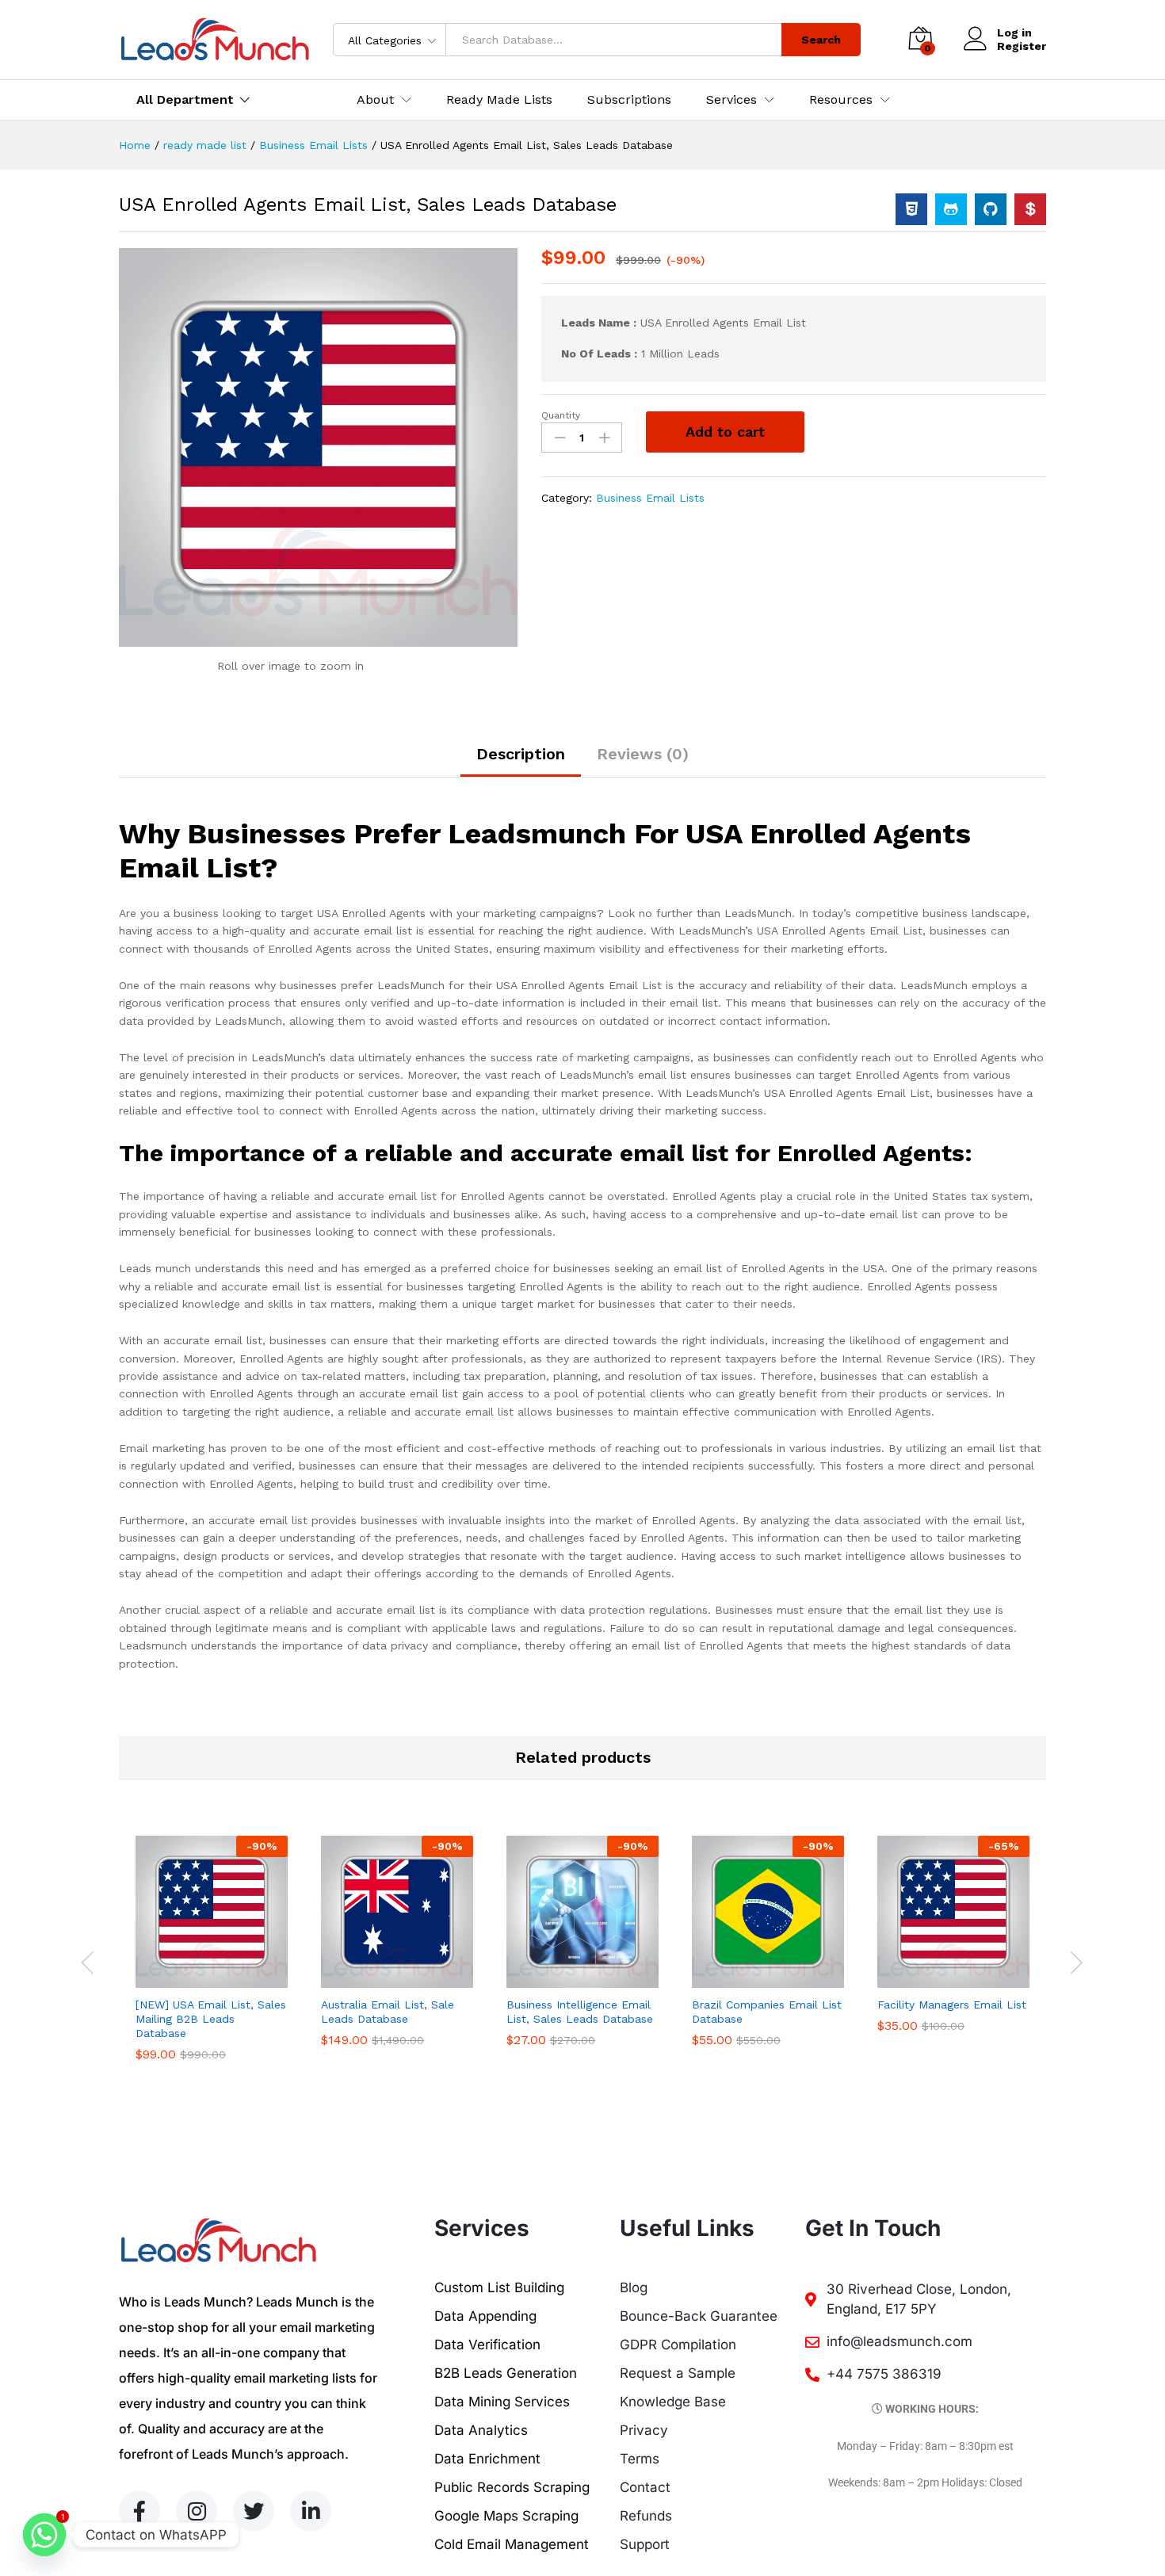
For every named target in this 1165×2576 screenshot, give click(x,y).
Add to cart (725, 432)
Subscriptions (629, 100)
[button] (193, 1978)
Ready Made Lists (499, 100)
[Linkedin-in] (311, 2511)
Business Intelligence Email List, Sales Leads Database (580, 2012)
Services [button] (731, 100)
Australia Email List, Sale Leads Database (388, 2012)
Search (821, 40)
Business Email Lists (650, 498)
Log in (1014, 32)
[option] (212, 1961)
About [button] (375, 100)
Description (521, 754)
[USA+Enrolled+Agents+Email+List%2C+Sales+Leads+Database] (951, 209)
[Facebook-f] (139, 2511)
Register (1022, 46)
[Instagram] (197, 2511)
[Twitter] (254, 2511)
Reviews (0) (643, 754)
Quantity (561, 415)
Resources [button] (841, 100)
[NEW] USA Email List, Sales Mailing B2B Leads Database (211, 2019)
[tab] (521, 761)
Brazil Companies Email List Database (767, 2012)
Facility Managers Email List (952, 2005)
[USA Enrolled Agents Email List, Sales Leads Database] (911, 209)
